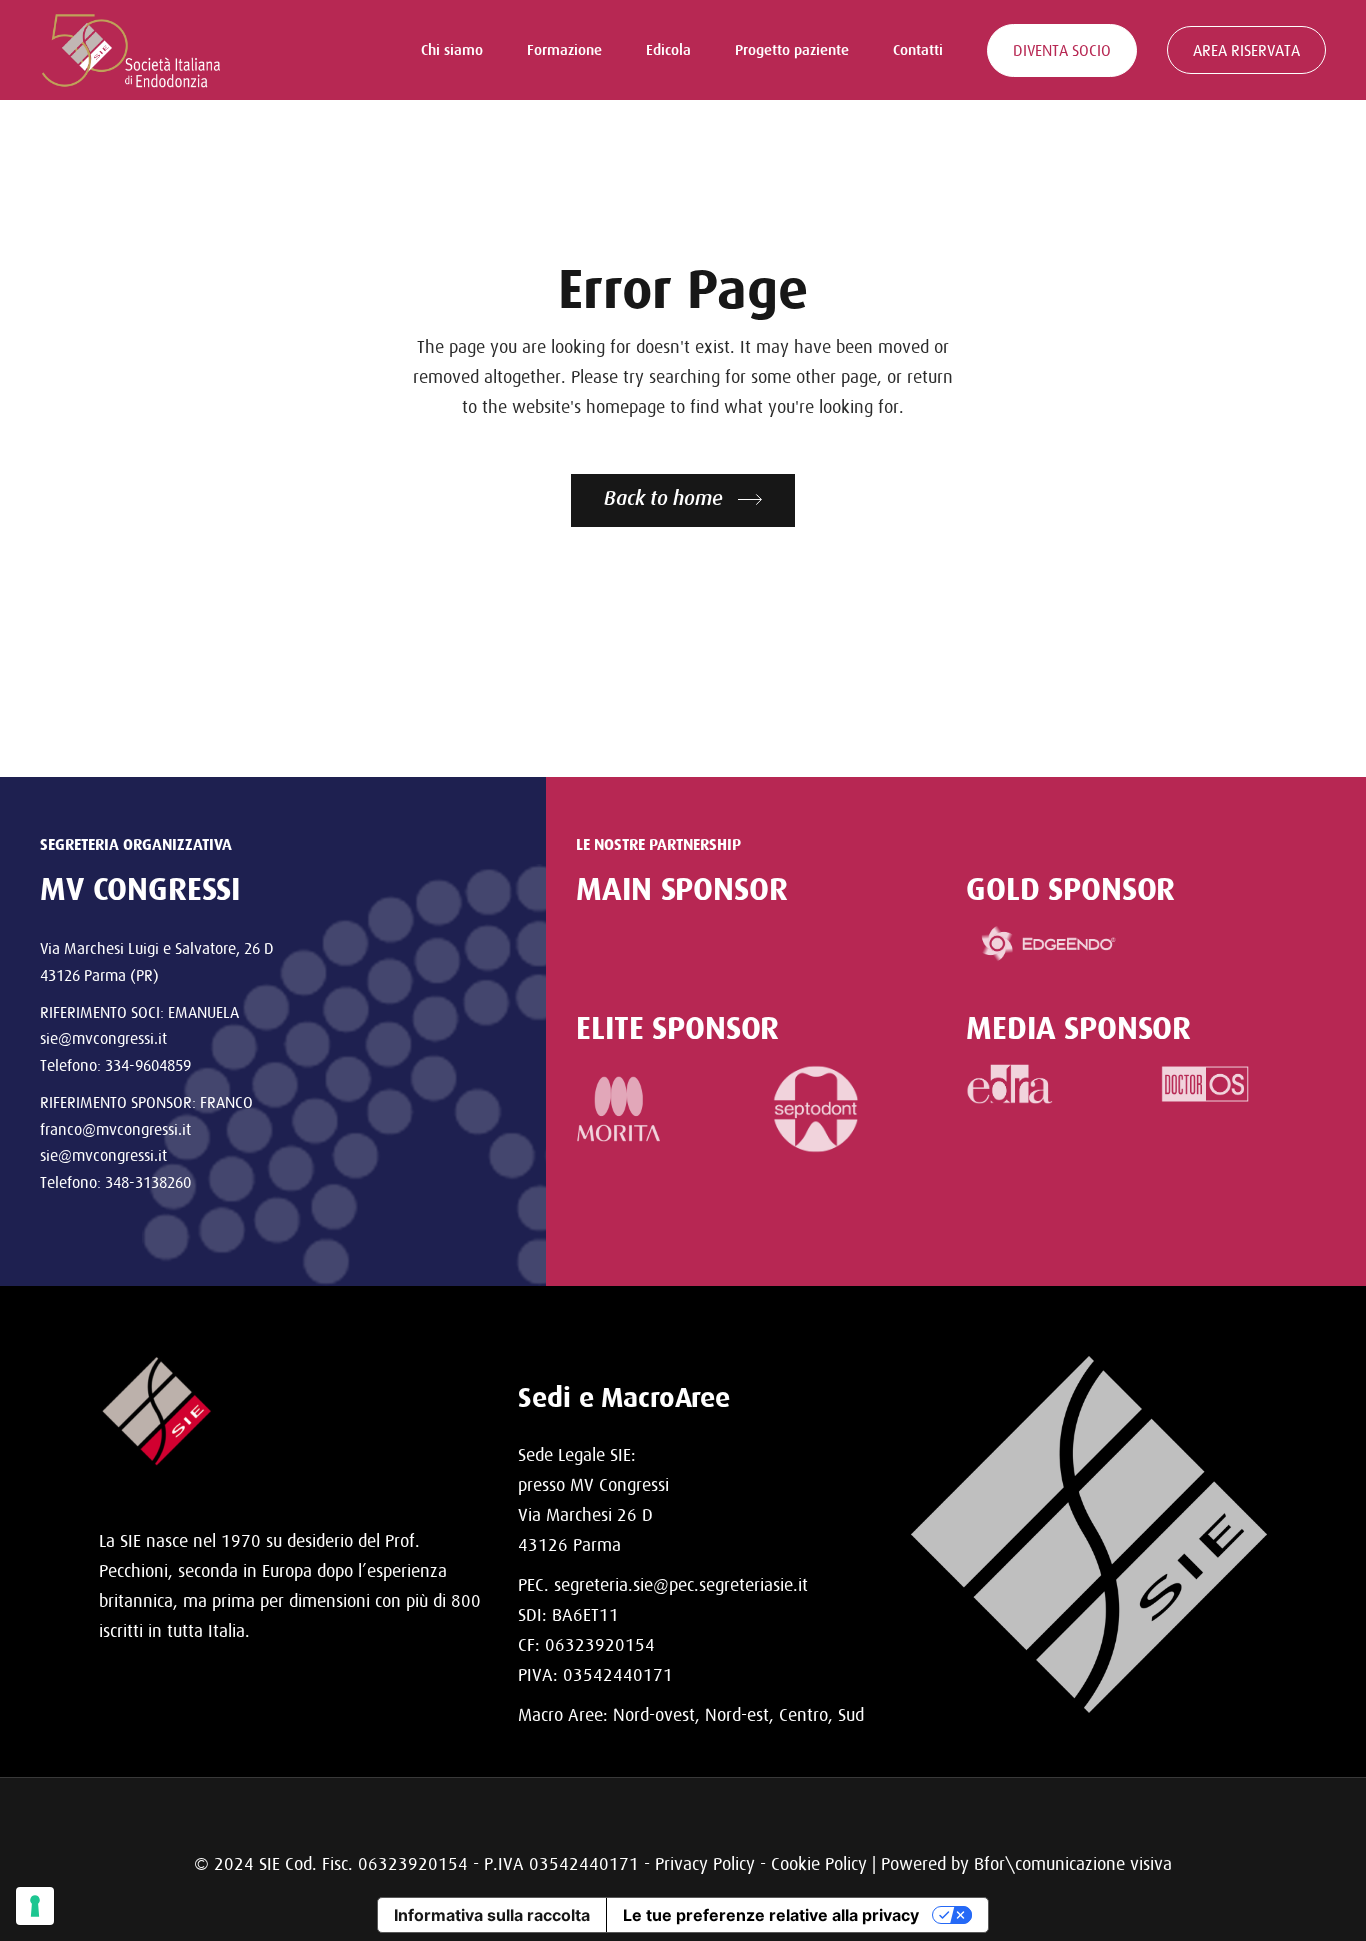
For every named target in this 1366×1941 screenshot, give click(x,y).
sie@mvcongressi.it (103, 1038)
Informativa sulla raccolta (492, 1915)
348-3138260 (148, 1182)
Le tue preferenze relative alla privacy (771, 1915)
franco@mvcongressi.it (115, 1129)
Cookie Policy (819, 1863)
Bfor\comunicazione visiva (1073, 1863)
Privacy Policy (705, 1863)
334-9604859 (148, 1065)
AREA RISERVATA (1246, 50)
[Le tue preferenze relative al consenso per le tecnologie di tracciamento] (35, 1906)
